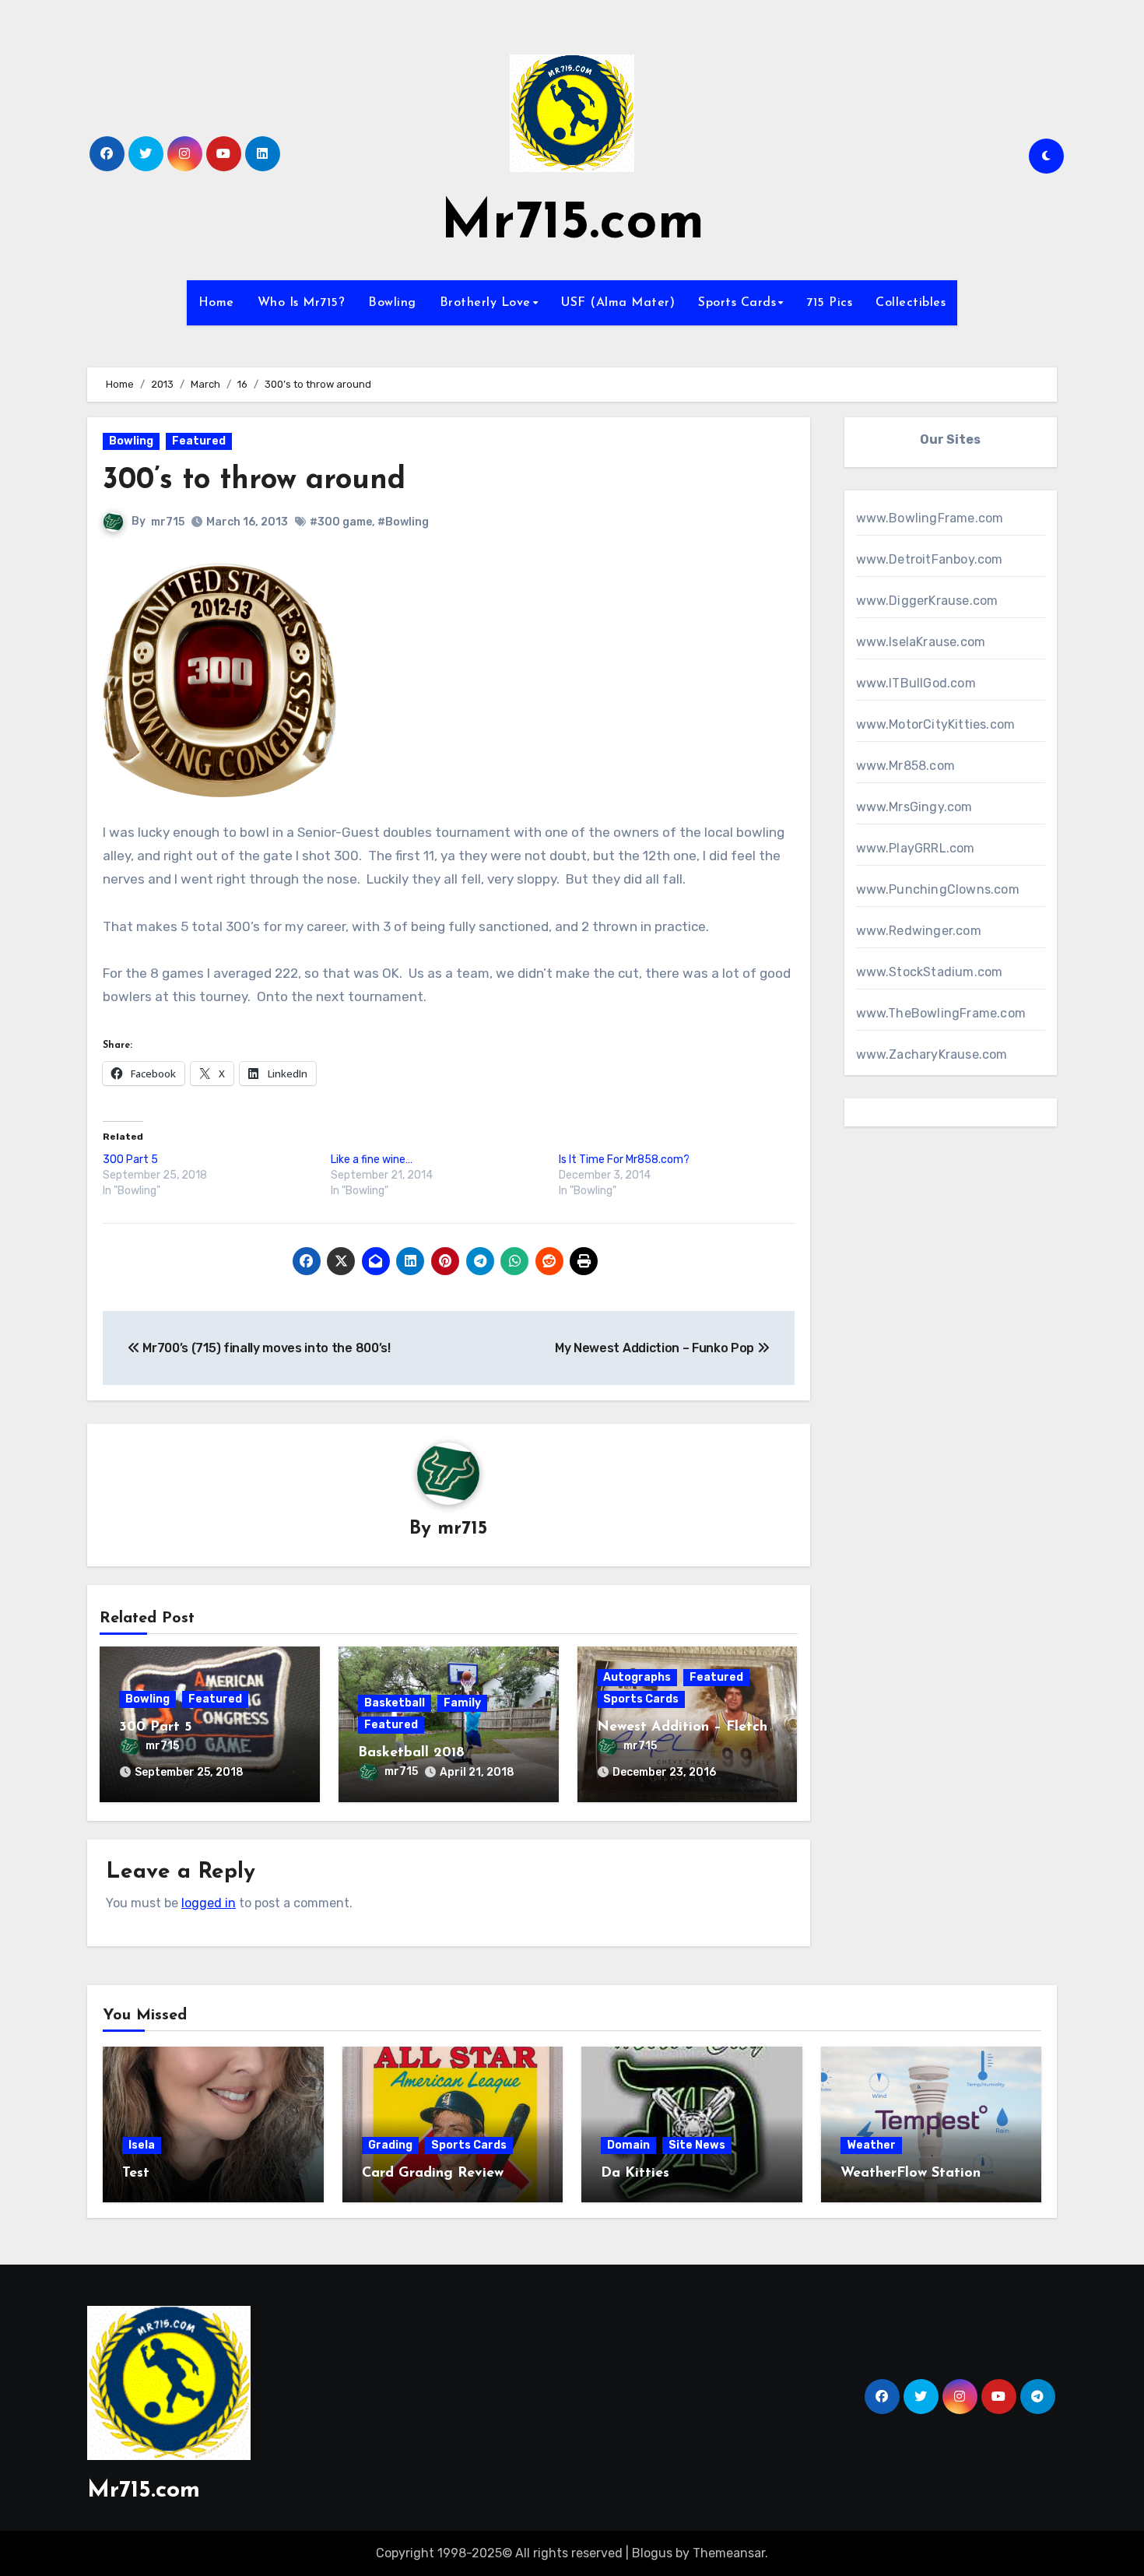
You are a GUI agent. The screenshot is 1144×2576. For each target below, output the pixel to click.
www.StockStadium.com (930, 972)
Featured (199, 441)
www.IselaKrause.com (921, 642)
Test (136, 2174)
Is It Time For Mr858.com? (624, 1160)
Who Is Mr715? (302, 303)
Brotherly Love (485, 303)
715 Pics (829, 303)
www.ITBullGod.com (916, 683)
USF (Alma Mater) (618, 303)
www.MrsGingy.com (914, 807)
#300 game (341, 522)
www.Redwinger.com (919, 931)
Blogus (652, 2553)
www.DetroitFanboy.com (930, 559)
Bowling (392, 303)
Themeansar (729, 2553)
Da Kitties (635, 2174)
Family (462, 1703)
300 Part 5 (130, 1160)
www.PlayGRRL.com (916, 848)
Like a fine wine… (372, 1160)
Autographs (637, 1677)
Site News (697, 2145)
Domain (628, 2145)
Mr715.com (572, 224)
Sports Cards (737, 303)
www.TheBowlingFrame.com (941, 1013)
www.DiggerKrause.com (927, 601)
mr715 (168, 522)
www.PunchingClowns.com (938, 889)
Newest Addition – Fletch (682, 1727)
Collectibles (911, 303)
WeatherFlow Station (911, 2174)
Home (216, 303)
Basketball (395, 1703)
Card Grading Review (433, 2174)
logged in (209, 1903)
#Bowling (403, 522)
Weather (871, 2145)
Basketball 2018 (411, 1753)
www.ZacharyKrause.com (932, 1054)
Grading (390, 2145)
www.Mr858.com (906, 766)
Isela (142, 2145)
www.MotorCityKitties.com (936, 724)
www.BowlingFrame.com (930, 518)
